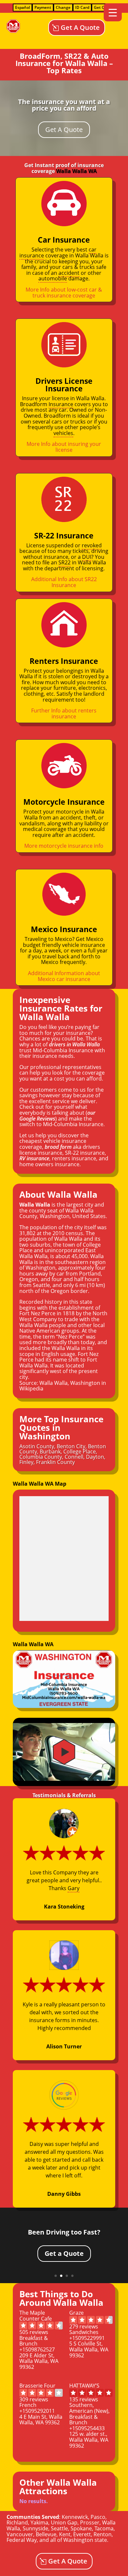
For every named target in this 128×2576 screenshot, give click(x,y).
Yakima (39, 2522)
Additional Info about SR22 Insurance (64, 582)
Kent (65, 2534)
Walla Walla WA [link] (76, 171)
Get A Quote (80, 27)
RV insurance (34, 1158)
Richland (17, 2522)
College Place (80, 1452)
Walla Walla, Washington (70, 1383)
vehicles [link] (63, 433)
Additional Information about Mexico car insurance (64, 976)
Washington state (85, 2540)
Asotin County (37, 1446)
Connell (74, 1457)
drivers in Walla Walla (74, 1044)
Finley (26, 1462)
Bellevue (46, 2534)
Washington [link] (55, 1216)
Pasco (98, 2517)
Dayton (95, 1457)
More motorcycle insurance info (64, 846)
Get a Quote (64, 2253)
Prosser (90, 2522)
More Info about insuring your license (64, 447)
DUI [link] (87, 557)
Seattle (59, 2528)
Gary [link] (74, 1888)
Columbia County (41, 1457)
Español (22, 7)
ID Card (82, 7)
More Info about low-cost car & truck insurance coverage (64, 293)
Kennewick (75, 2517)
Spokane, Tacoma (92, 2528)
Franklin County (55, 1462)
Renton (103, 2534)
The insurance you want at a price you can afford (64, 105)
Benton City (71, 1446)
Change (63, 7)
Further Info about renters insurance (64, 713)
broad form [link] (58, 1147)
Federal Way (22, 2540)
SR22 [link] (64, 562)
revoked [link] (92, 545)
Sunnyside (35, 2528)
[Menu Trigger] (113, 12)
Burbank (50, 1452)
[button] (64, 1752)
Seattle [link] (41, 1285)
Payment (43, 7)
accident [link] (69, 273)
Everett (82, 2534)
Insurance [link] (61, 404)
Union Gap (64, 2522)
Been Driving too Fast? (64, 2232)
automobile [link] (53, 278)
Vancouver (20, 2534)
